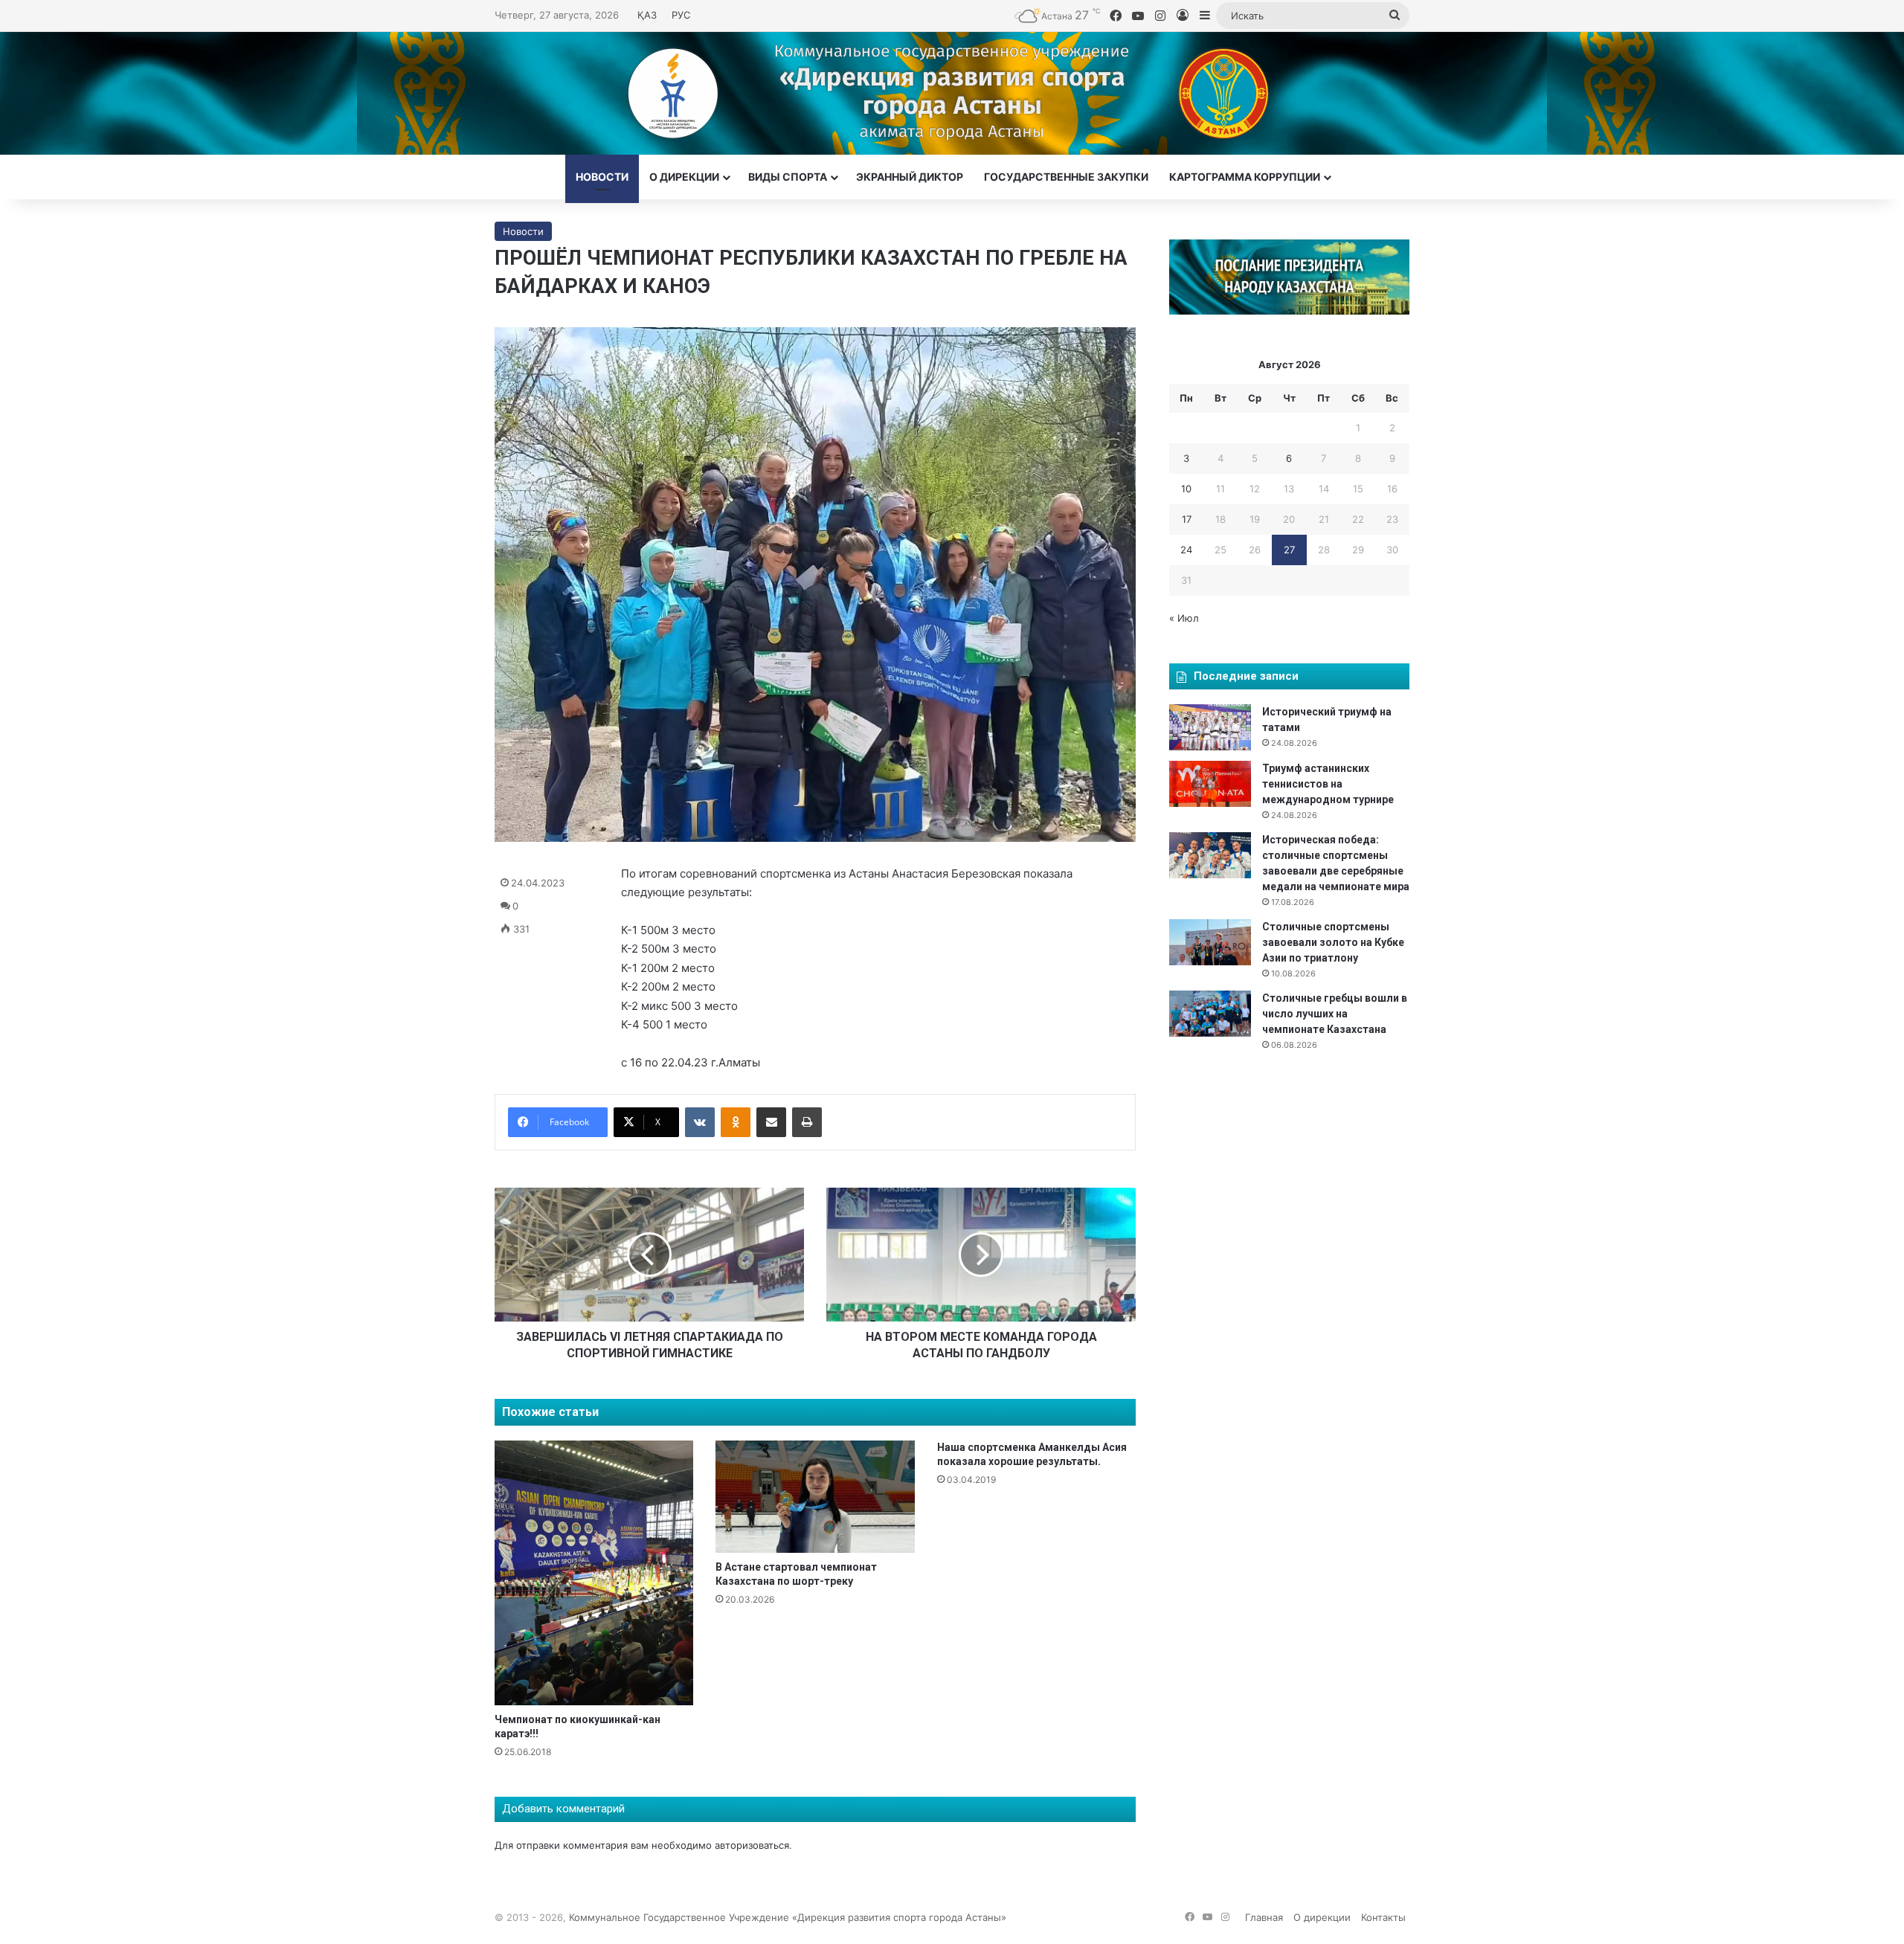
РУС (681, 15)
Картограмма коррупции (1245, 177)
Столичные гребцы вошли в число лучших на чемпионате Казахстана (1335, 1014)
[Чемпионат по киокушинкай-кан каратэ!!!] (594, 1573)
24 (1186, 550)
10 (1186, 489)
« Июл (1184, 618)
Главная (1264, 1917)
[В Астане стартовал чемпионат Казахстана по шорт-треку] (815, 1497)
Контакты (1383, 1917)
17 (1187, 519)
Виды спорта (788, 177)
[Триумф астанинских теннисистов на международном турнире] (1210, 784)
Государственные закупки (1066, 177)
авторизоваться (752, 1845)
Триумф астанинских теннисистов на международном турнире (1328, 784)
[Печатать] (807, 1122)
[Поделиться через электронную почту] (771, 1122)
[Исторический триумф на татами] (1210, 727)
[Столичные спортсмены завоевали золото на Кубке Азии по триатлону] (1210, 942)
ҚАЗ (647, 15)
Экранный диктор (910, 177)
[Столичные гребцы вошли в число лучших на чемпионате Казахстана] (1210, 1014)
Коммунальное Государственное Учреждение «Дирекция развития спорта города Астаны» (788, 1917)
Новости (602, 177)
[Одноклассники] (736, 1122)
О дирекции (684, 177)
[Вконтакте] (700, 1122)
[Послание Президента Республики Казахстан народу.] (1289, 311)
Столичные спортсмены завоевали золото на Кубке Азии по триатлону (1333, 942)
